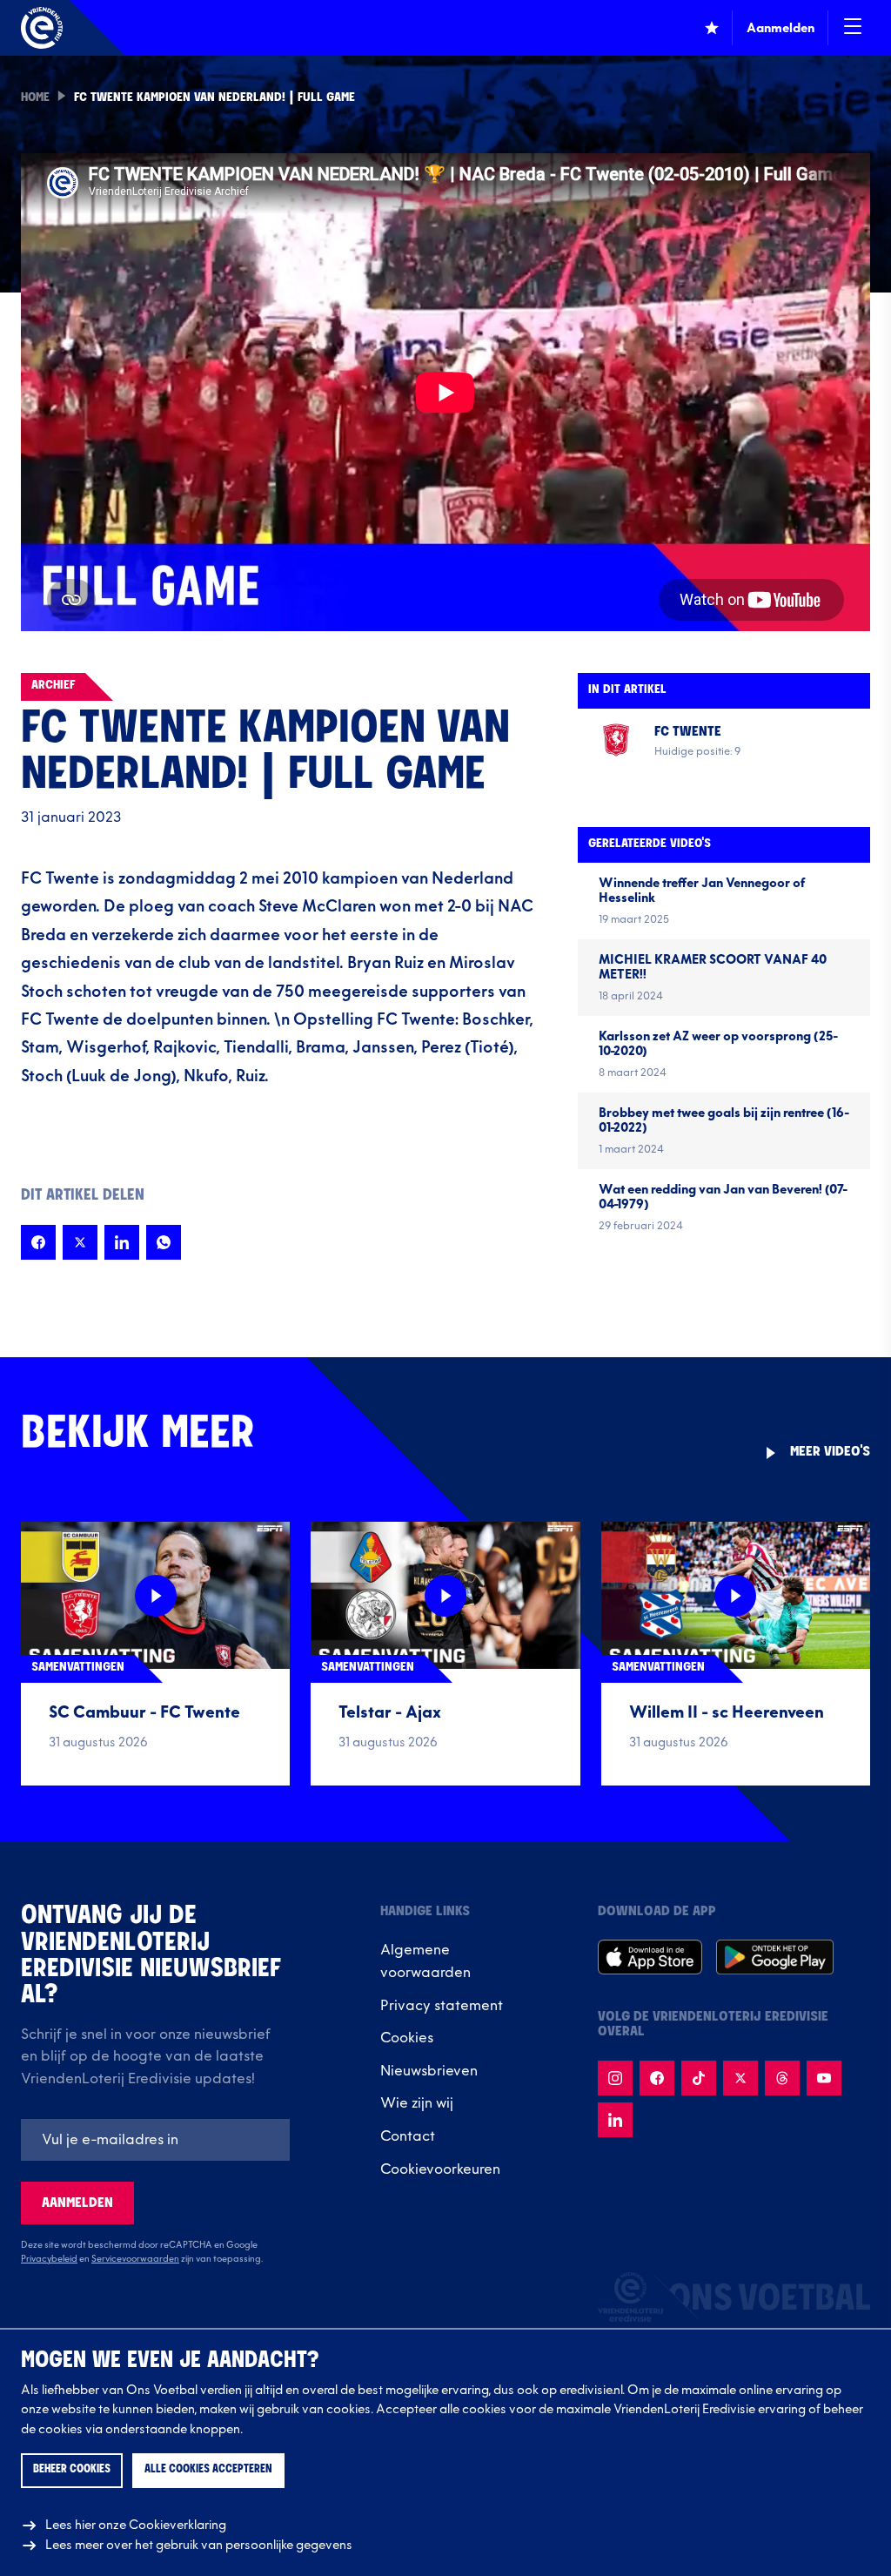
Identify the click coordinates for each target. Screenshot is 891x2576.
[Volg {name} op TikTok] (699, 2078)
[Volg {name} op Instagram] (615, 2078)
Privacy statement (442, 2006)
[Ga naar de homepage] (42, 28)
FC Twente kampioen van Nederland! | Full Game (214, 98)
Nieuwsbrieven (429, 2071)
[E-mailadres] (155, 2140)
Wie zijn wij (417, 2103)
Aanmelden (77, 2203)
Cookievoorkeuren (440, 2169)
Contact (408, 2136)
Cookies (407, 2038)
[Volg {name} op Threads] (782, 2078)
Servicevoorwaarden (135, 2259)
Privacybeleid (49, 2259)
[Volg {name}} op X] (740, 2078)
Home (35, 98)
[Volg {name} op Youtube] (824, 2078)
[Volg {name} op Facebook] (657, 2078)
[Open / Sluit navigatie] (853, 28)
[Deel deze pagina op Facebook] (38, 1242)
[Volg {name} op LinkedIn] (615, 2120)
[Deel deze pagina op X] (80, 1242)
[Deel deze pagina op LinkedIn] (122, 1242)
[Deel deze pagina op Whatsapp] (164, 1242)
